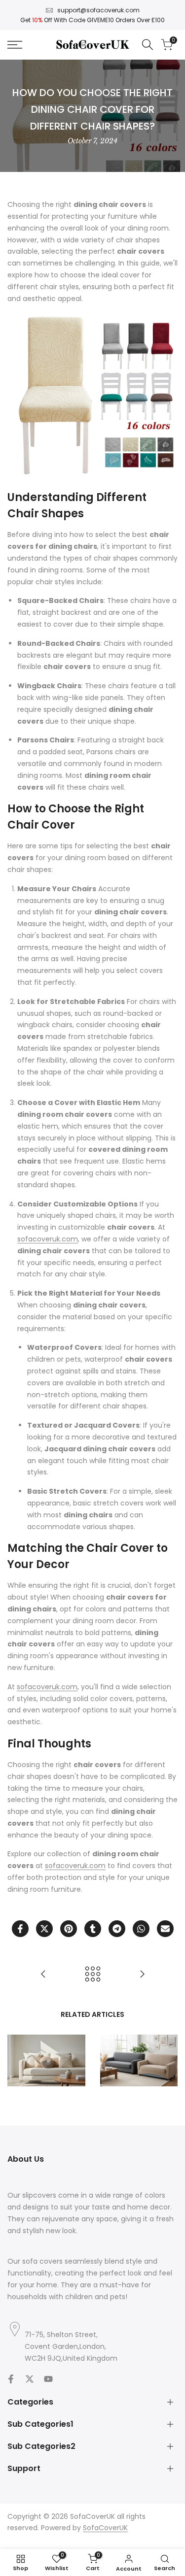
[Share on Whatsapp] (141, 1929)
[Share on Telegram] (117, 1929)
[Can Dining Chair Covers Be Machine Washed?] (43, 1974)
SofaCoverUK (105, 2528)
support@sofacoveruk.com (98, 10)
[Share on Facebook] (20, 1929)
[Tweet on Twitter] (44, 1929)
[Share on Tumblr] (93, 1929)
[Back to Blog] (93, 1974)
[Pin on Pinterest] (69, 1929)
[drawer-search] (148, 45)
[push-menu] (15, 45)
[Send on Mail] (165, 1929)
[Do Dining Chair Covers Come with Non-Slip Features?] (142, 1974)
